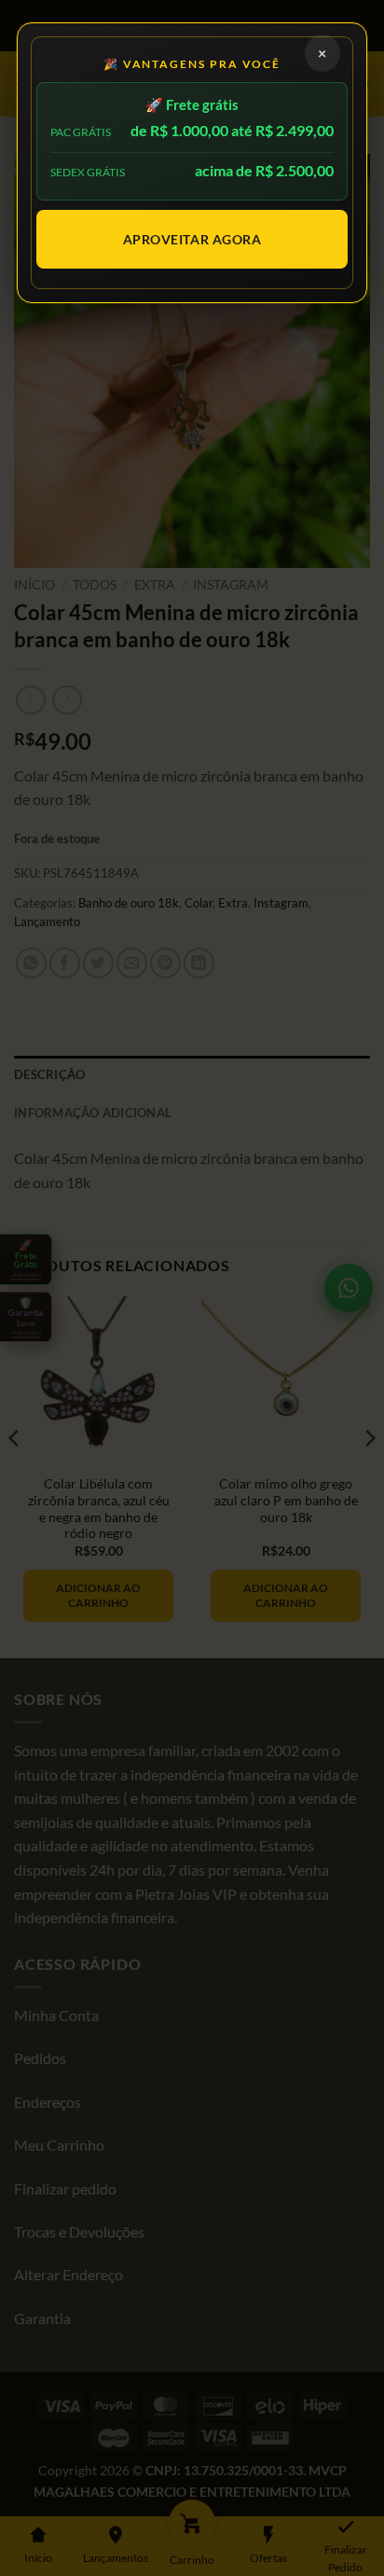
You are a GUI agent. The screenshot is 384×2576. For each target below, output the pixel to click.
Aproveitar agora (192, 239)
